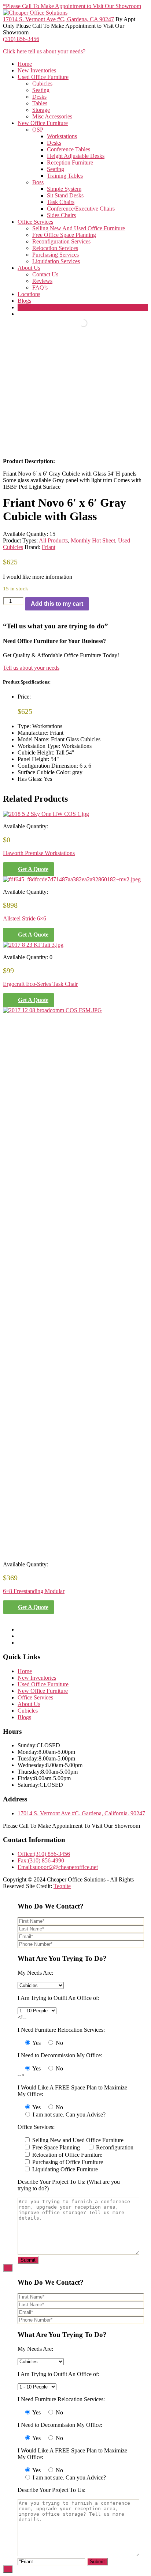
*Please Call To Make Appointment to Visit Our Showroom (72, 6)
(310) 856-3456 (21, 39)
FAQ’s (40, 288)
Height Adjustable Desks (76, 156)
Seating (41, 90)
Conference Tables (69, 149)
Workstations (62, 136)
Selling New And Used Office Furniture (79, 228)
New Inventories (37, 70)
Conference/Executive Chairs (81, 209)
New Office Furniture (43, 123)
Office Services (35, 222)
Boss (38, 182)
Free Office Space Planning (64, 235)
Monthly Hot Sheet (93, 540)
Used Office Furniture (43, 77)
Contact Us (45, 274)
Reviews (42, 281)
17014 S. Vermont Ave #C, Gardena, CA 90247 (58, 19)
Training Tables (65, 176)
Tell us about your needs (31, 668)
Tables (40, 103)
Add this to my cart (57, 604)
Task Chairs (61, 202)
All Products (53, 540)
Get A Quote (33, 869)
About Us (29, 268)
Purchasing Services (56, 255)
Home (25, 64)
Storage (41, 110)
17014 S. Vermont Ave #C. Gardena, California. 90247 (81, 1813)
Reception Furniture (70, 162)
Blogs (24, 301)
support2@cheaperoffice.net (58, 1867)
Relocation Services (55, 248)
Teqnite (62, 1886)
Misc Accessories (52, 116)
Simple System (64, 189)
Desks (39, 97)
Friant (49, 547)
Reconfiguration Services (61, 241)
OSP (38, 130)
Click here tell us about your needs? (44, 51)
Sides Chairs (61, 215)
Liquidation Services (56, 261)
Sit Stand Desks (65, 195)
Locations (29, 294)
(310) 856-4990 (41, 1860)
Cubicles (42, 84)
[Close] (8, 2268)
